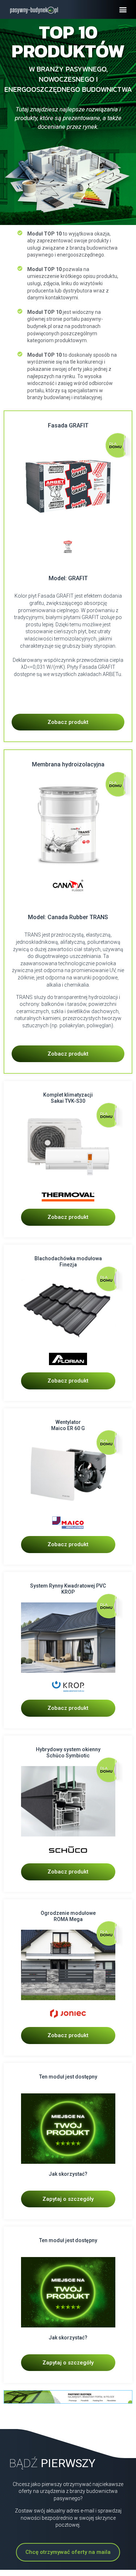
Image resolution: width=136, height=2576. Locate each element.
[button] (123, 10)
